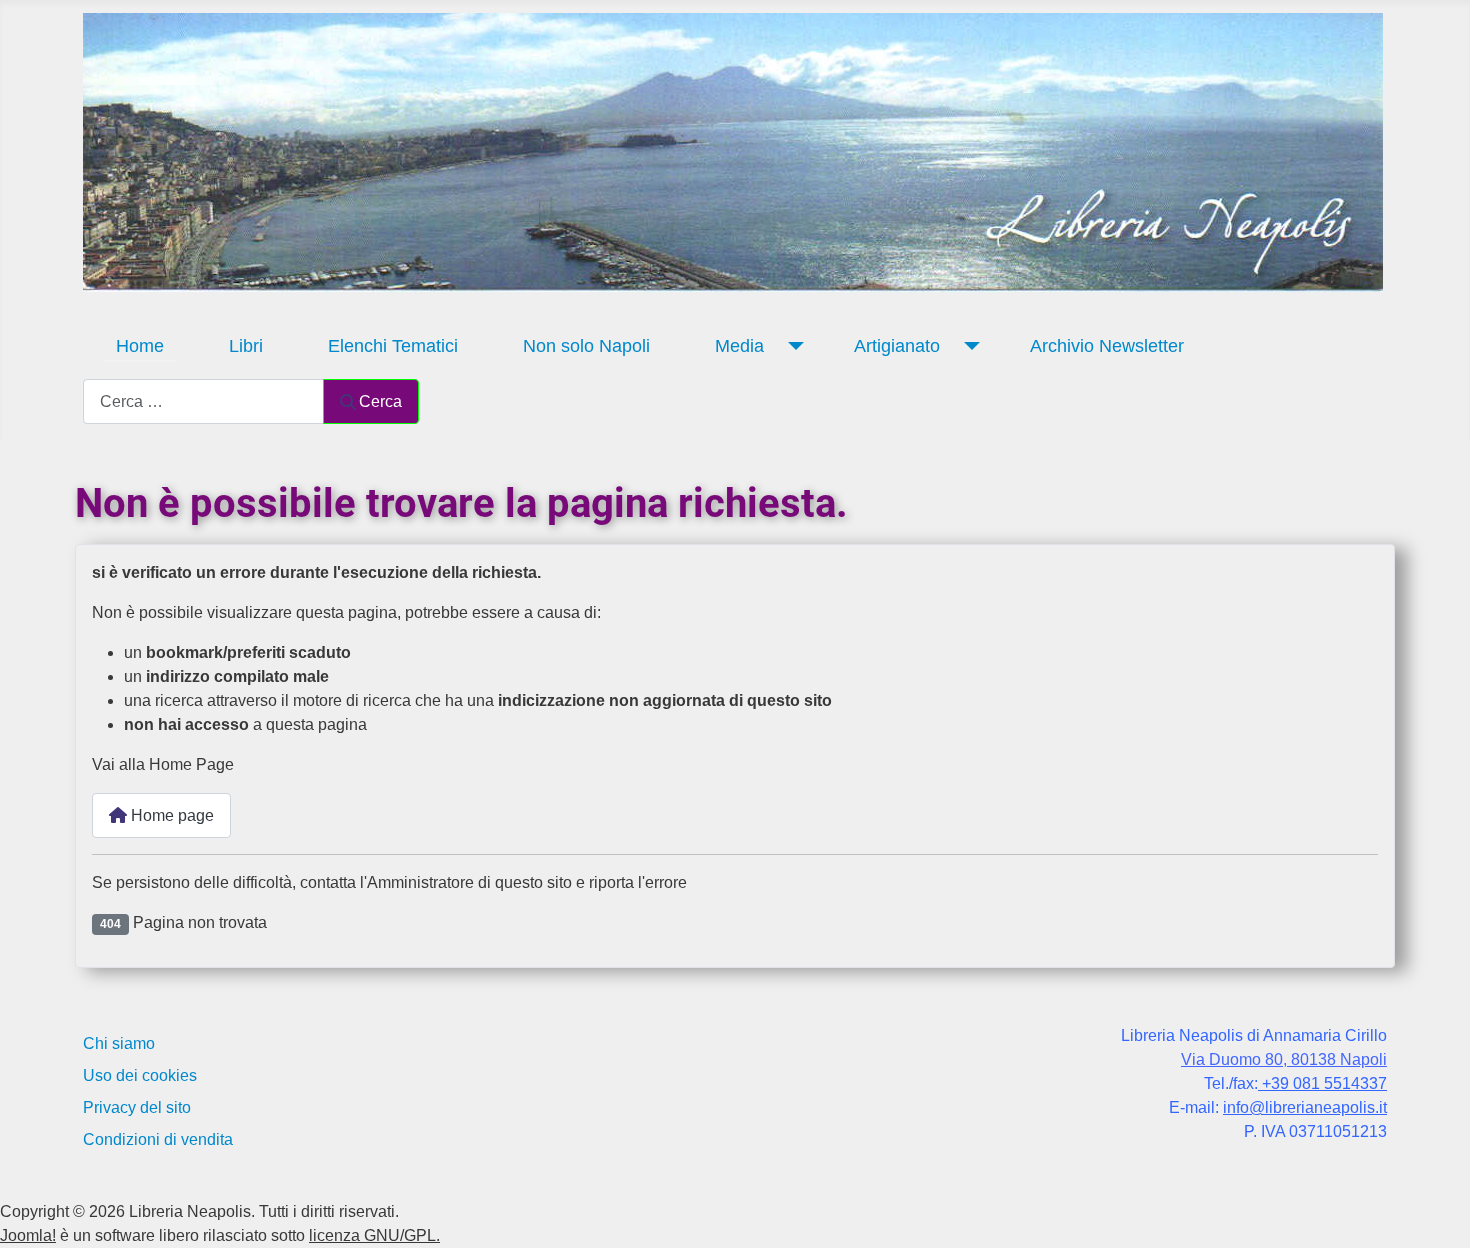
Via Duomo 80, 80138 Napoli (1284, 1059)
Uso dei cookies (140, 1075)
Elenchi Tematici (393, 346)
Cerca (380, 401)
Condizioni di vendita (158, 1139)
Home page (170, 815)
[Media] (791, 346)
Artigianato (897, 346)
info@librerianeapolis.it (1305, 1107)
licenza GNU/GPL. (374, 1235)
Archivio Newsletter (1107, 346)
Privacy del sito (137, 1107)
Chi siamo (119, 1043)
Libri (246, 346)
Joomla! (28, 1235)
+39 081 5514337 (1322, 1083)
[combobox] (203, 401)
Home (140, 346)
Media (739, 346)
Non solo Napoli (586, 346)
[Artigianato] (967, 346)
